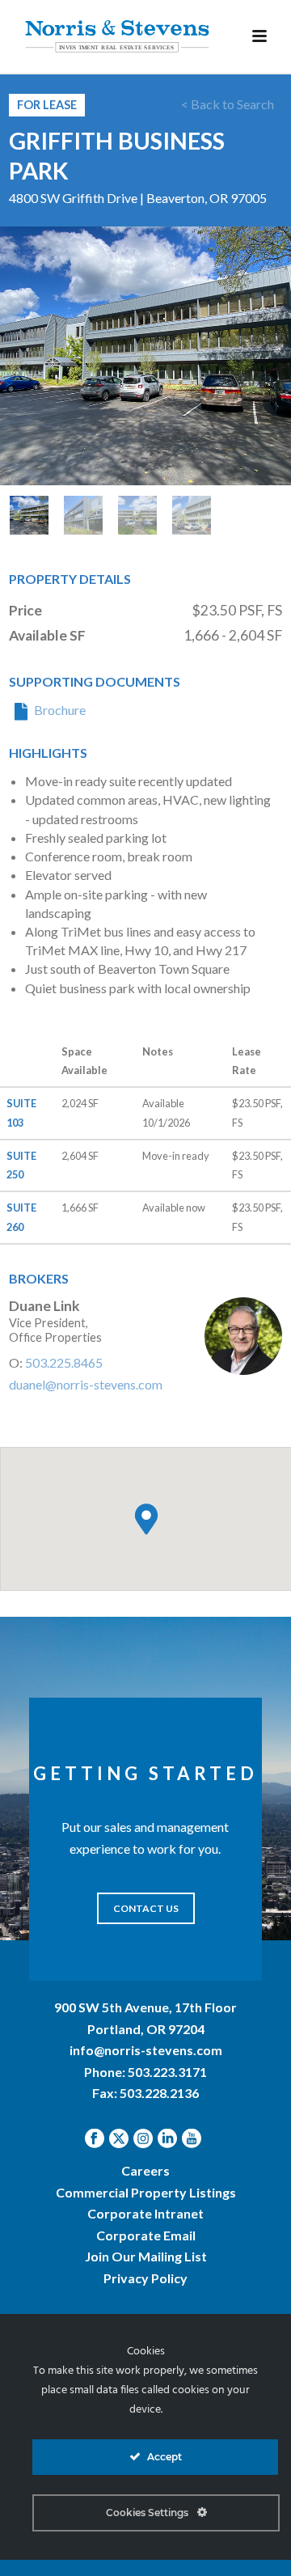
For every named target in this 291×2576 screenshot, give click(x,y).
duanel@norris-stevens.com (86, 1384)
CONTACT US (146, 1908)
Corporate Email (146, 2235)
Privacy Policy (145, 2278)
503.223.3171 (167, 2072)
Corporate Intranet (145, 2213)
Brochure (60, 710)
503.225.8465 (64, 1362)
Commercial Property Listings (146, 2192)
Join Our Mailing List (146, 2256)
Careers (145, 2170)
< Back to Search (228, 104)
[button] (146, 1519)
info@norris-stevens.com (146, 2050)
